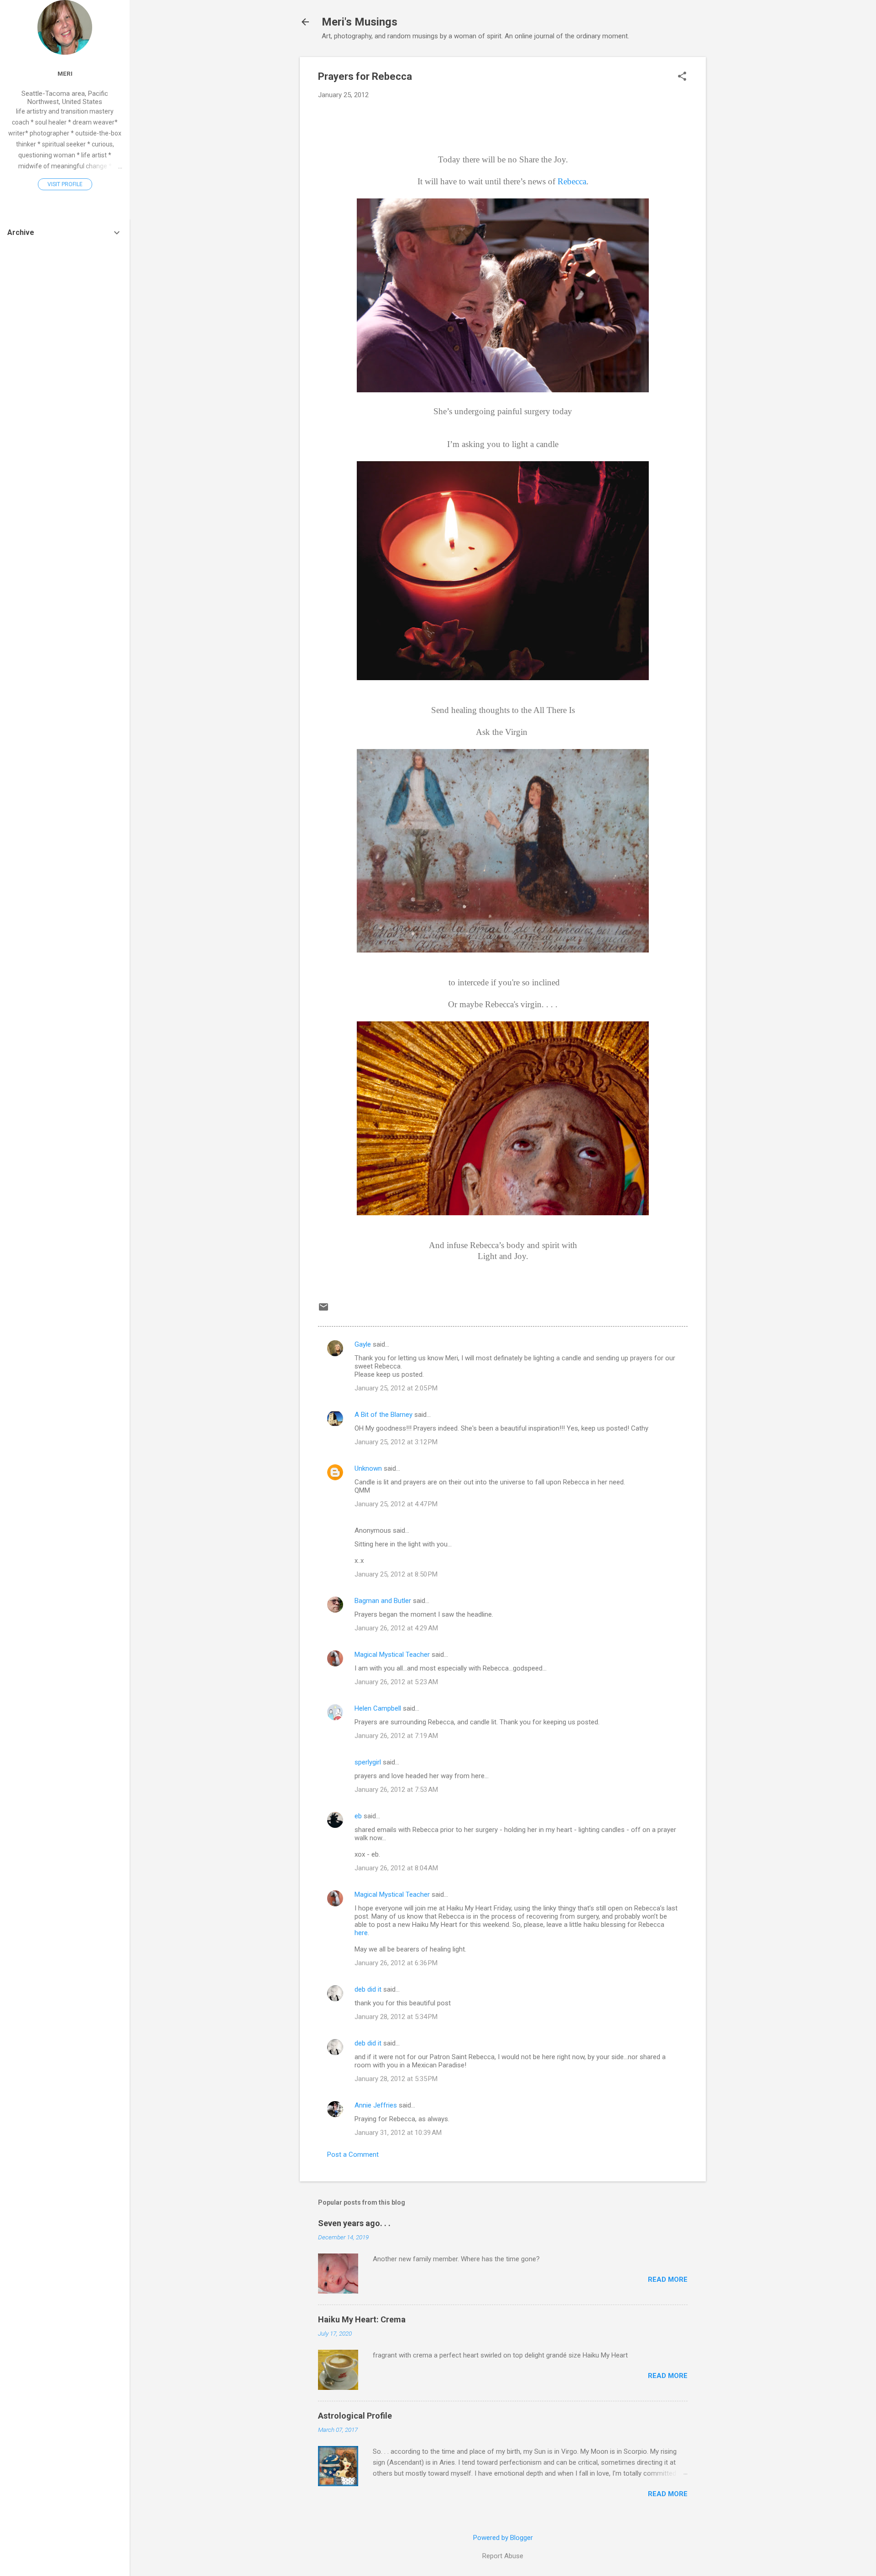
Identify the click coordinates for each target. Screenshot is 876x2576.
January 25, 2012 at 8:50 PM (396, 1574)
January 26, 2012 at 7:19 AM (396, 1736)
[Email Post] (323, 1310)
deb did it (368, 1989)
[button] (682, 77)
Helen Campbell (378, 1708)
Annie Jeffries (376, 2105)
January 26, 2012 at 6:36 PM (396, 1963)
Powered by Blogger (503, 2538)
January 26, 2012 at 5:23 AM (396, 1682)
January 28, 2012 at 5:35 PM (396, 2079)
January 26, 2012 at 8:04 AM (396, 1868)
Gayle (363, 1344)
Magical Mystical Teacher (392, 1655)
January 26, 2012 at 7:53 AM (396, 1790)
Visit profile (65, 184)
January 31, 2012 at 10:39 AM (398, 2133)
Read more (668, 2279)
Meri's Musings (360, 22)
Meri (65, 73)
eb (358, 1816)
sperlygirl (368, 1762)
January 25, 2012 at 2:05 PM (396, 1388)
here (361, 1933)
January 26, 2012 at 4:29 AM (396, 1628)
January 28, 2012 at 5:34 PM (396, 2017)
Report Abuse (503, 2556)
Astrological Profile (355, 2416)
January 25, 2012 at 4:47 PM (396, 1504)
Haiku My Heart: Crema (362, 2319)
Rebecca (572, 181)
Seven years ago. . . (354, 2223)
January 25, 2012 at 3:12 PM (396, 1442)
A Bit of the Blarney (383, 1415)
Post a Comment (353, 2154)
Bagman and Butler (383, 1601)
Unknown (368, 1468)
